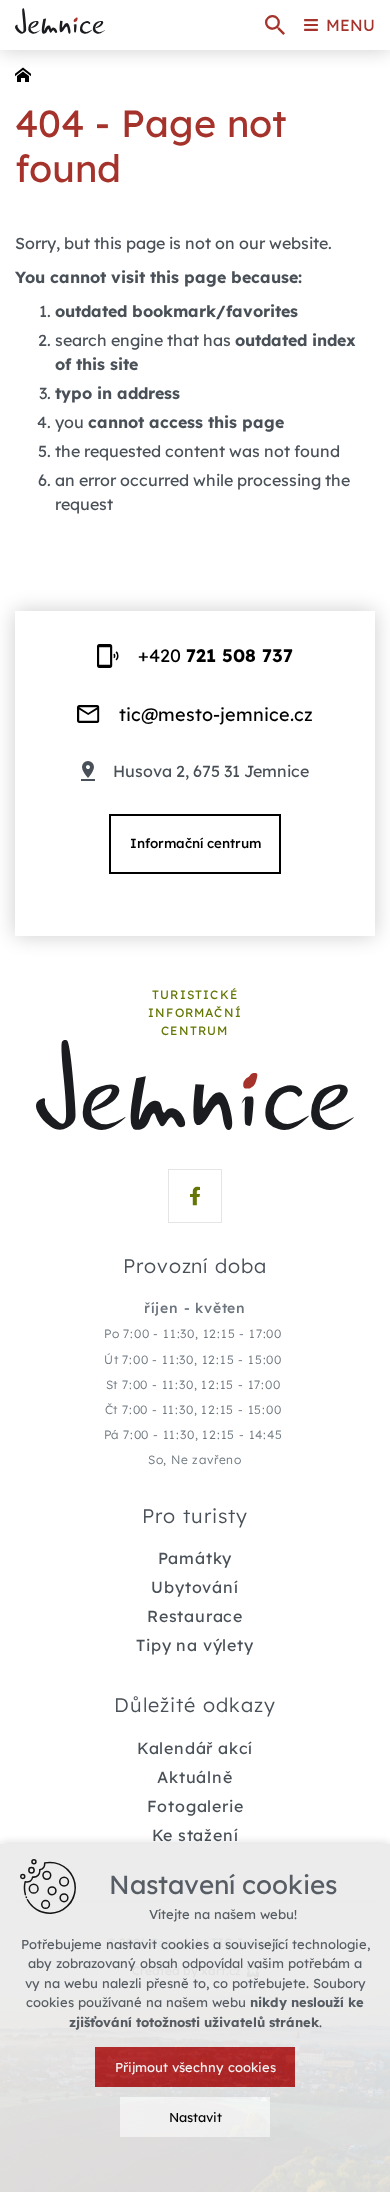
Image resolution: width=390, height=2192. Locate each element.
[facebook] (195, 1196)
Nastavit (195, 2117)
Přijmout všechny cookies (195, 2067)
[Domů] (28, 73)
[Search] (275, 25)
